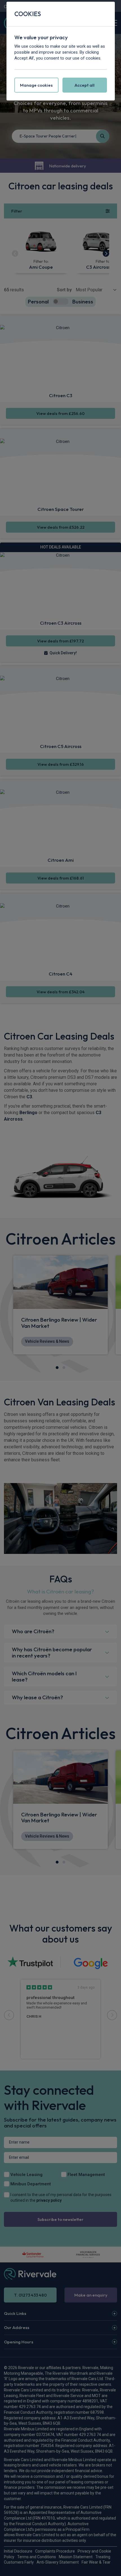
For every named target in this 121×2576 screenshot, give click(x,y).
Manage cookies (36, 85)
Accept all (85, 85)
